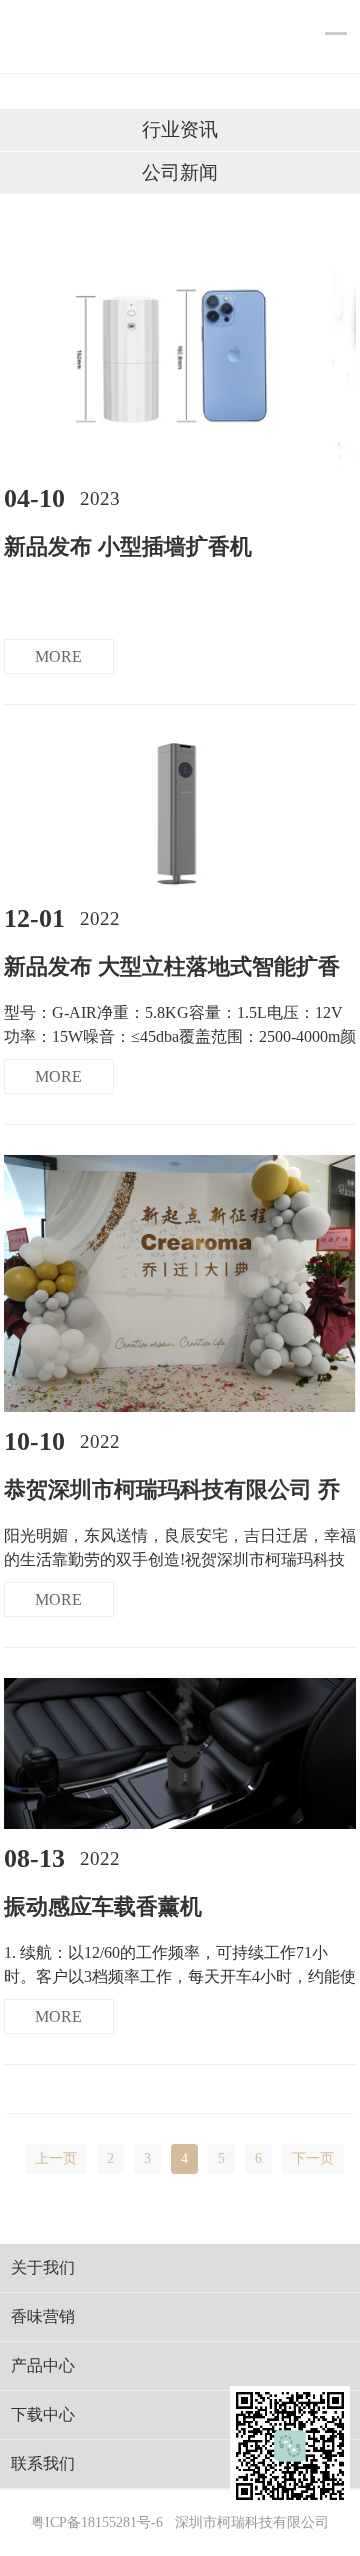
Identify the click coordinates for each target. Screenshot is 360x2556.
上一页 (56, 2158)
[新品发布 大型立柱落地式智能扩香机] (180, 884)
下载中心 (43, 2414)
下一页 (313, 2158)
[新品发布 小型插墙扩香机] (180, 464)
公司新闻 (180, 172)
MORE (58, 656)
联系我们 (43, 2463)
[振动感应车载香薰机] (180, 1824)
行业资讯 (180, 129)
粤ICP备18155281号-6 (97, 2522)
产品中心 (43, 2365)
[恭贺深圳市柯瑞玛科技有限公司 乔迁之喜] (180, 1407)
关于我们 (43, 2267)
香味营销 (43, 2316)
